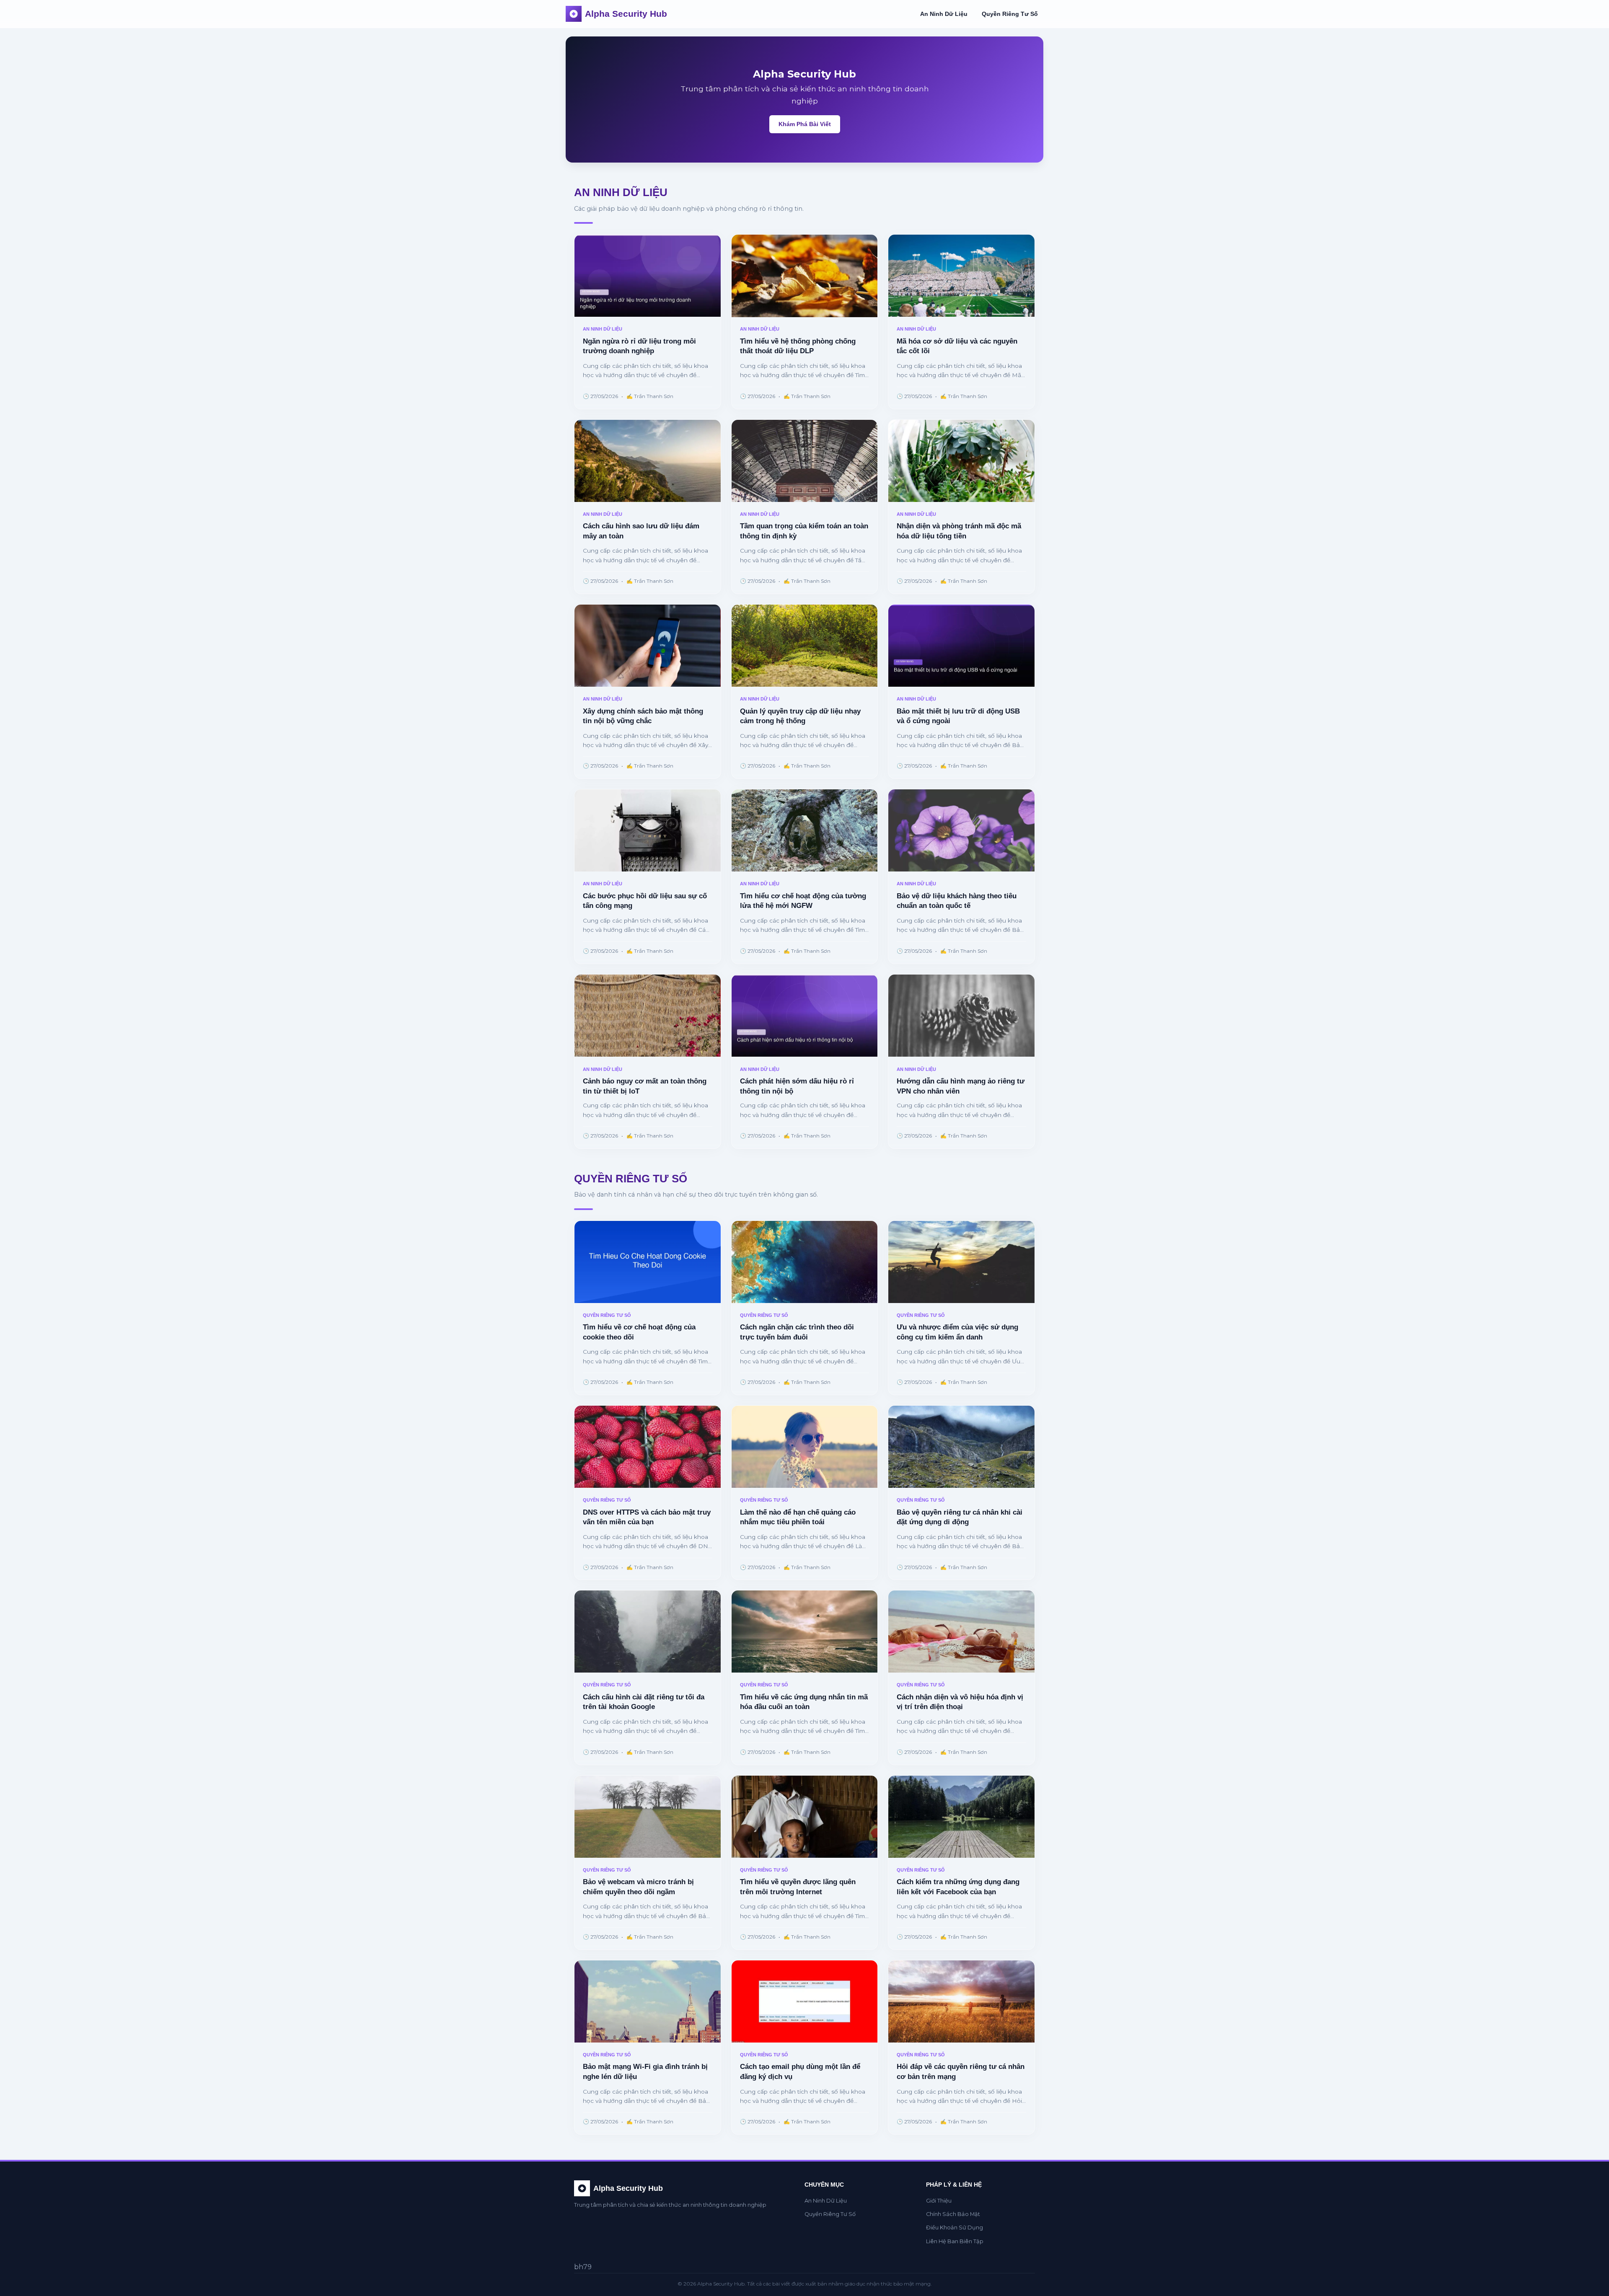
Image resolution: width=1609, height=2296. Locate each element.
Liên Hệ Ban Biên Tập (955, 2241)
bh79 (583, 2267)
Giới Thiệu (939, 2201)
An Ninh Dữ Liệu (944, 14)
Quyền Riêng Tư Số (1010, 14)
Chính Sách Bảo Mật (953, 2214)
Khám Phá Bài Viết (805, 124)
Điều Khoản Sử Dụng (955, 2227)
